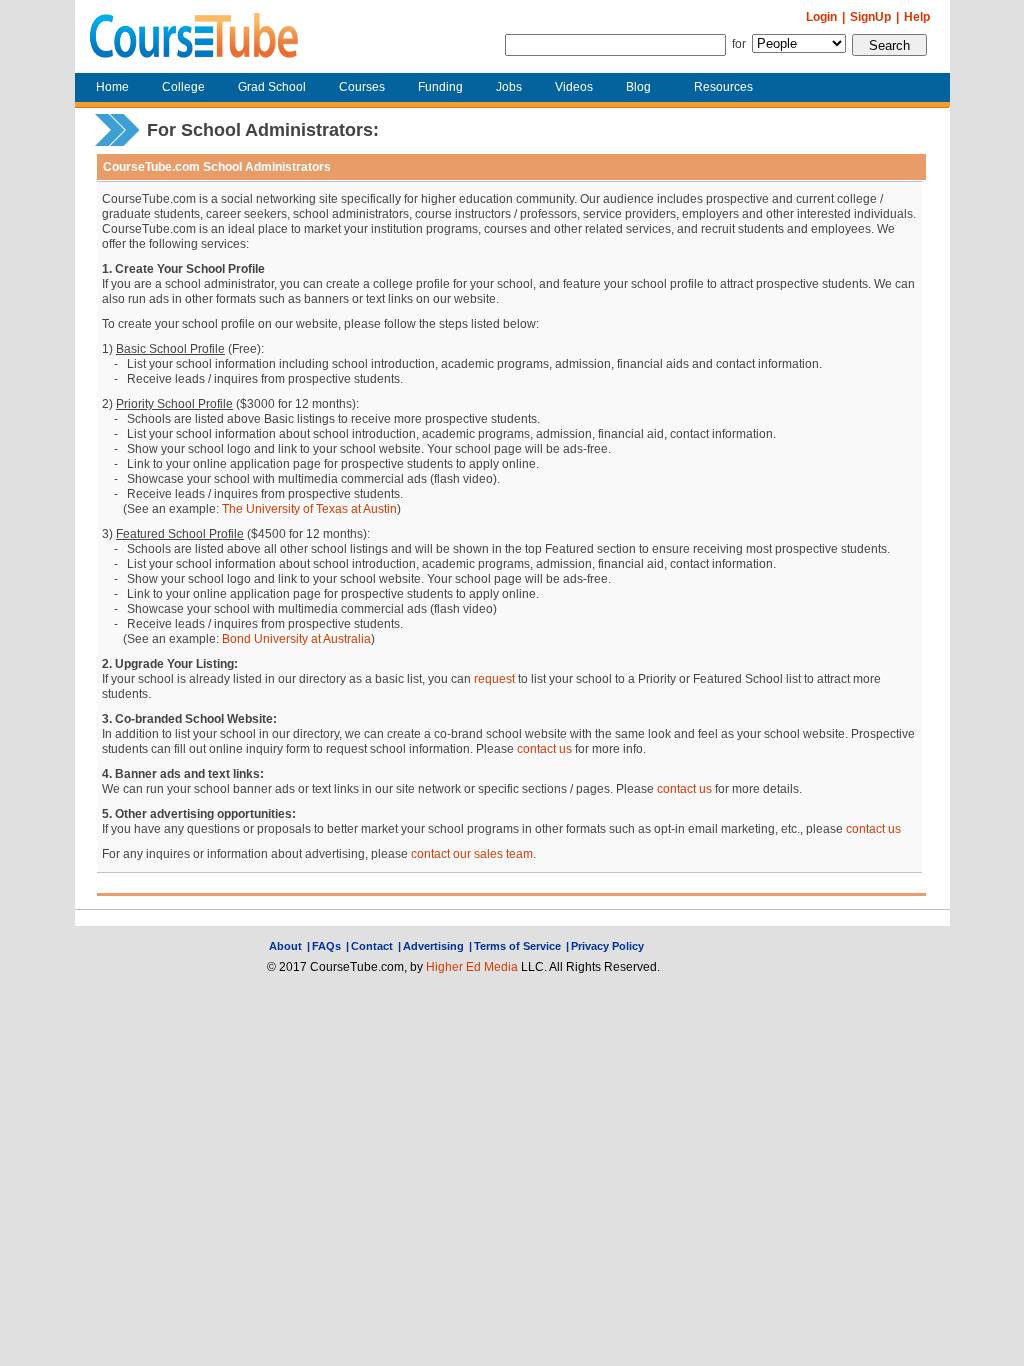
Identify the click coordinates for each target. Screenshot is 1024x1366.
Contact (372, 946)
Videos (574, 87)
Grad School (272, 87)
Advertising (433, 946)
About (285, 946)
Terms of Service (517, 946)
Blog (638, 87)
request (494, 679)
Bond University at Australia (296, 639)
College (183, 87)
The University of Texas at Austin (309, 509)
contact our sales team (472, 854)
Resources (723, 87)
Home (112, 87)
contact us (544, 749)
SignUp (870, 17)
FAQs (326, 946)
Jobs (509, 87)
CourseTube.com (194, 37)
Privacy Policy (607, 946)
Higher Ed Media (472, 967)
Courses (362, 87)
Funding (440, 87)
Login (821, 17)
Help (917, 17)
